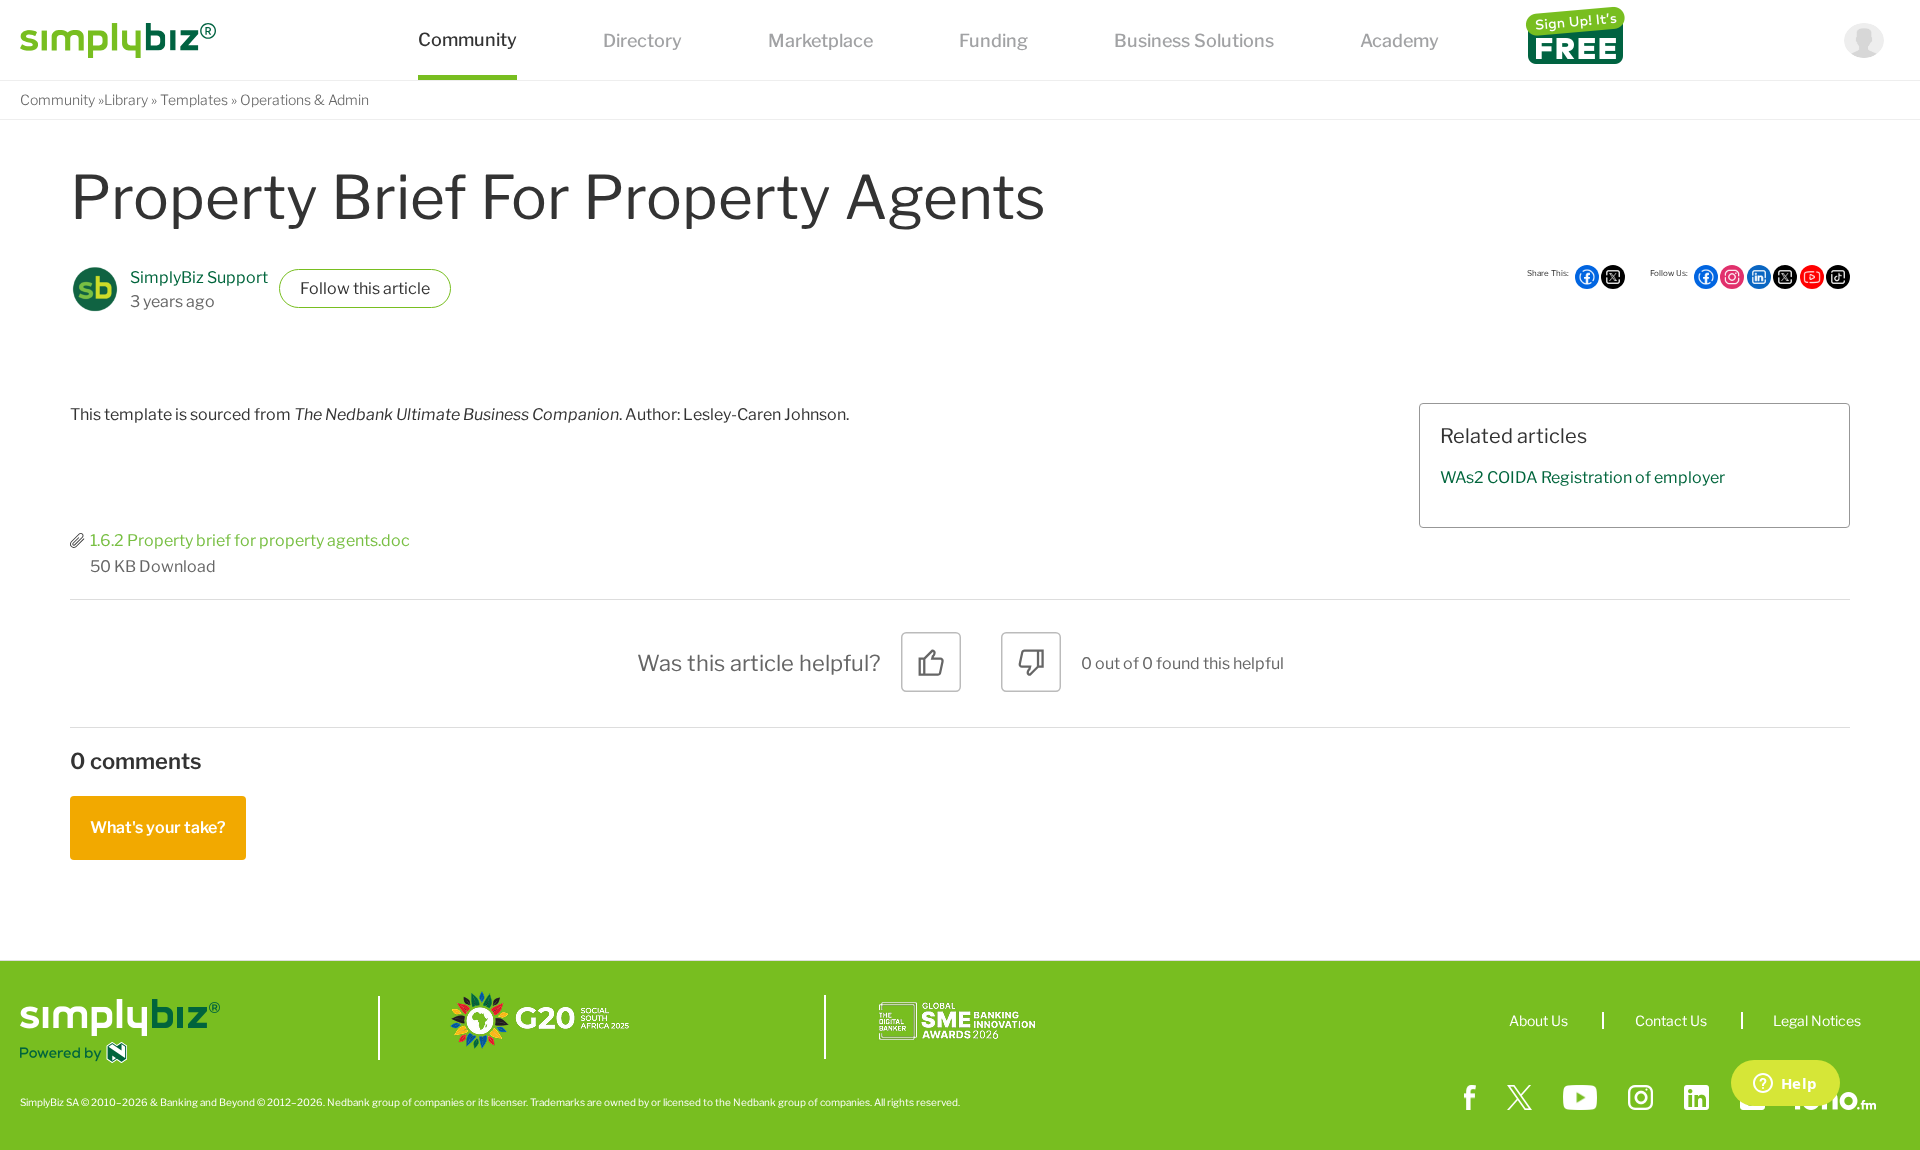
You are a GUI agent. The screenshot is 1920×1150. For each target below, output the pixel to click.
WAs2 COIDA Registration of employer (1582, 477)
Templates (194, 99)
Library (126, 99)
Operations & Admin (304, 99)
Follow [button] (325, 288)
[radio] (931, 669)
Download (177, 566)
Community (57, 99)
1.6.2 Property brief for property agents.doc (250, 540)
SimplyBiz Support (199, 277)
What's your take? (158, 827)
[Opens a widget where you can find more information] (1785, 1085)
